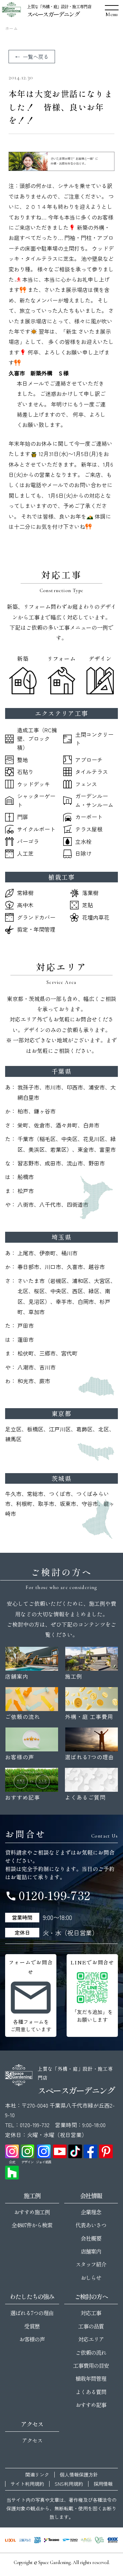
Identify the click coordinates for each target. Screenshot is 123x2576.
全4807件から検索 (32, 2225)
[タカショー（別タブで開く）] (52, 2540)
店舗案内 (91, 2251)
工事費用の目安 (91, 2365)
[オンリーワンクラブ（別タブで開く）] (99, 2540)
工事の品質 (91, 2326)
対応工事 (91, 2313)
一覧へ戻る (36, 57)
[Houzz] (12, 2173)
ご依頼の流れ (91, 2352)
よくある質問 (91, 2392)
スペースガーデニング (53, 14)
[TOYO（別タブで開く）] (70, 2540)
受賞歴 (32, 2326)
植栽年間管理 (91, 2378)
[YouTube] (60, 2151)
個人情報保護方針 (79, 2475)
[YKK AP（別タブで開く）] (37, 2540)
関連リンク (37, 2475)
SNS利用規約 (69, 2484)
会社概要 (91, 2238)
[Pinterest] (106, 2151)
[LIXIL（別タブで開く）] (10, 2540)
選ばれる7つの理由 (32, 2313)
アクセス (32, 2440)
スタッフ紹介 (91, 2264)
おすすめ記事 (91, 2405)
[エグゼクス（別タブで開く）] (113, 2540)
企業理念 (91, 2212)
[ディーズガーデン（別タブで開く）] (86, 2540)
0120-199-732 (48, 1895)
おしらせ (91, 2278)
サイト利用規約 (27, 2484)
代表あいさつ (91, 2225)
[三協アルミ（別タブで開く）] (25, 2540)
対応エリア (91, 2339)
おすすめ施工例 (32, 2212)
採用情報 (103, 2484)
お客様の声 (32, 2339)
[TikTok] (75, 2151)
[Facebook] (91, 2151)
